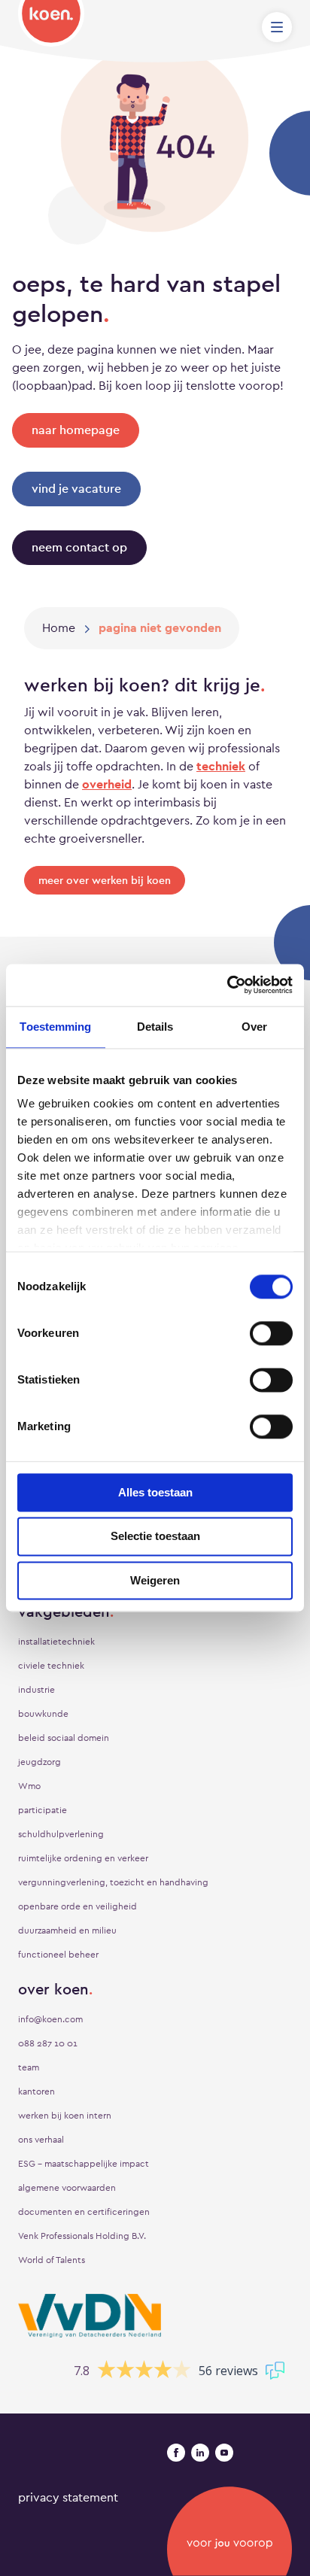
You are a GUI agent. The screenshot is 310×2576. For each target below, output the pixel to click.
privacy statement (68, 2497)
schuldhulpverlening (61, 1834)
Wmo (29, 1786)
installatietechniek (56, 1642)
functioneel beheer (58, 1955)
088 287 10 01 (48, 2043)
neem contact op (79, 547)
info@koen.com (50, 2019)
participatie (43, 1810)
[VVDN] (90, 2316)
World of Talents (52, 2260)
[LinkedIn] (200, 2453)
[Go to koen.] (59, 628)
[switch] (271, 1333)
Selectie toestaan (155, 1537)
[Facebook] (176, 2453)
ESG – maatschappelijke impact (84, 2164)
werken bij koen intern (65, 2116)
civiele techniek (51, 1666)
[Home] (51, 23)
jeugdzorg (40, 1762)
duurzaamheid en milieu (67, 1930)
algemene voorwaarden (67, 2188)
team (29, 2067)
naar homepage (76, 430)
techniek (221, 766)
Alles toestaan (155, 1492)
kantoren (36, 2091)
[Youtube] (224, 2453)
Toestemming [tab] (55, 1027)
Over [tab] (254, 1027)
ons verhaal (41, 2140)
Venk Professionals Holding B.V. (82, 2236)
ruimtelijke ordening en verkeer (83, 1858)
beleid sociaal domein (64, 1738)
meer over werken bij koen (105, 880)
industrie (36, 1690)
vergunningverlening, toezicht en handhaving (113, 1882)
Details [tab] (155, 1027)
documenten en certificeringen (84, 2212)
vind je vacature (76, 489)
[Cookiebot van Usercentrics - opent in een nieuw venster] (227, 985)
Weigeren (155, 1580)
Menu (277, 27)
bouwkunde (43, 1714)
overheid (107, 784)
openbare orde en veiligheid (77, 1906)
